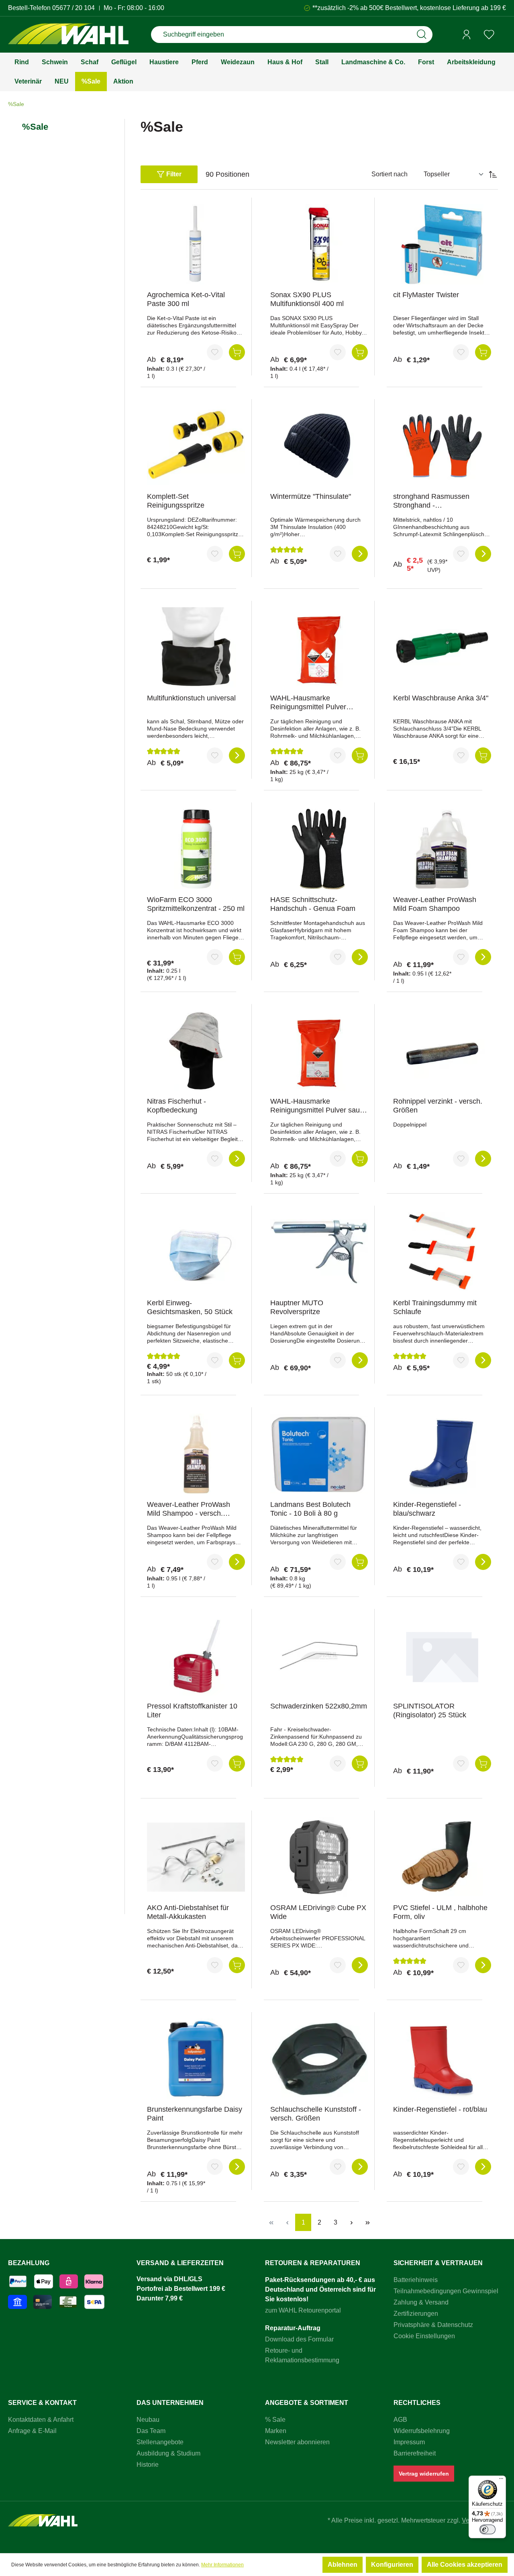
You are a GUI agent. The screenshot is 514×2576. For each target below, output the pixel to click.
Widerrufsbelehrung (422, 2431)
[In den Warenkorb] (237, 352)
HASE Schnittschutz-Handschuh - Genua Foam (313, 904)
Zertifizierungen (416, 2314)
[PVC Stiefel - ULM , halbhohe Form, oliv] (442, 1857)
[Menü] (501, 2480)
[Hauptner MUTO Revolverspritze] (319, 1252)
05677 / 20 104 (73, 8)
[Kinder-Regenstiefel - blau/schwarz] (442, 1454)
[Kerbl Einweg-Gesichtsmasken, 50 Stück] (196, 1252)
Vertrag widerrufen (424, 2474)
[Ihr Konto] (467, 35)
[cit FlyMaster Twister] (442, 244)
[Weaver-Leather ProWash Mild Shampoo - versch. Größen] (196, 1454)
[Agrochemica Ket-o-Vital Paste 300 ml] (196, 244)
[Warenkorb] (503, 35)
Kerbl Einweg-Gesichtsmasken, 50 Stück (190, 1307)
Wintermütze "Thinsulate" (311, 496)
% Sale (275, 2420)
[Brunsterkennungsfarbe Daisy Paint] (196, 2059)
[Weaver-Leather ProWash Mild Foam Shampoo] (442, 849)
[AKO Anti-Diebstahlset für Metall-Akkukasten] (196, 1857)
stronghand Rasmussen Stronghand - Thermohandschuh (431, 501)
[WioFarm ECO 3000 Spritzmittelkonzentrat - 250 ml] (196, 849)
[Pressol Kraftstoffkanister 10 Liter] (196, 1655)
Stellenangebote (160, 2442)
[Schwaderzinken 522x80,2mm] (319, 1655)
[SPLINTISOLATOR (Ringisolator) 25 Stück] (442, 1655)
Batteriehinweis (416, 2280)
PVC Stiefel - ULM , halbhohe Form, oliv (440, 1912)
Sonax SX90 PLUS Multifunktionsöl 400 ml (307, 299)
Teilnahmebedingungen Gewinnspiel (446, 2291)
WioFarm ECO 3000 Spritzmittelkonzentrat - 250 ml (196, 904)
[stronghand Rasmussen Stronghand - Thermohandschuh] (442, 446)
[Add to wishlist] (215, 352)
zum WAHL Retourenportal (303, 2310)
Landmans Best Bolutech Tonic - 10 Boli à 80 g (310, 1509)
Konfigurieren (392, 2565)
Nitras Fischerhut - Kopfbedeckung (176, 1106)
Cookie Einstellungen (424, 2336)
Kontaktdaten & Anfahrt (41, 2420)
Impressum (409, 2442)
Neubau (148, 2420)
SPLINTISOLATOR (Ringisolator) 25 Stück (430, 1711)
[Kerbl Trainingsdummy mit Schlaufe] (442, 1252)
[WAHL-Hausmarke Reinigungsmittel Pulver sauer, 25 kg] (319, 1051)
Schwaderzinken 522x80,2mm (319, 1706)
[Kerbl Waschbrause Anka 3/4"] (442, 647)
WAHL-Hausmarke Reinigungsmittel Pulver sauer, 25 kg (319, 1106)
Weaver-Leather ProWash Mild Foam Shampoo (435, 904)
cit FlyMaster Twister (426, 295)
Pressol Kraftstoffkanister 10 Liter (192, 1711)
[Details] (360, 554)
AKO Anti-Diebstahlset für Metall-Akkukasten (188, 1912)
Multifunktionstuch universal (191, 698)
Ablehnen (343, 2565)
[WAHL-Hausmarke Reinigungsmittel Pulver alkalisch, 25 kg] (319, 647)
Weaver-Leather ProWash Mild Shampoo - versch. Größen (189, 1509)
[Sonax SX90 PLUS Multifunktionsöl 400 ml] (319, 244)
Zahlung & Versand (421, 2302)
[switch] (487, 2529)
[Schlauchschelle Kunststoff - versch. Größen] (319, 2059)
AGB (400, 2420)
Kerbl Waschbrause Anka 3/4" (441, 698)
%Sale (35, 127)
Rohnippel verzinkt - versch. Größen (438, 1106)
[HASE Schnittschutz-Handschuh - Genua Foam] (319, 849)
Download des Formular (299, 2339)
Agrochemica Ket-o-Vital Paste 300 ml (186, 299)
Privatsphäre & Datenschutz (433, 2325)
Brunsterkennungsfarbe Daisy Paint (195, 2114)
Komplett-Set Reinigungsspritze (176, 501)
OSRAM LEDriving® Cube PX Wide (318, 1912)
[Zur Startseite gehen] (68, 35)
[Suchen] (422, 35)
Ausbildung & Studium (168, 2453)
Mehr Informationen (222, 2565)
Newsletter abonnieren (297, 2442)
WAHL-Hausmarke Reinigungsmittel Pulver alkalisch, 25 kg (308, 703)
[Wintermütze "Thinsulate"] (319, 446)
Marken (276, 2431)
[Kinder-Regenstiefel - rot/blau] (442, 2059)
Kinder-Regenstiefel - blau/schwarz (427, 1509)
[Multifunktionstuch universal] (196, 647)
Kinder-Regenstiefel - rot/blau (440, 2109)
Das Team (151, 2431)
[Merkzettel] (489, 35)
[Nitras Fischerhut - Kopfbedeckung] (196, 1051)
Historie (148, 2465)
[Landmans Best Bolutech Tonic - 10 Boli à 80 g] (319, 1454)
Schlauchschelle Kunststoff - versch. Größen (316, 2114)
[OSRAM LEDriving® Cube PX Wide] (319, 1857)
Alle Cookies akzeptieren (465, 2565)
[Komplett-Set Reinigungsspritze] (196, 446)
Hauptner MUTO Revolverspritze (297, 1307)
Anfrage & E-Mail (32, 2431)
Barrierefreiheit (415, 2453)
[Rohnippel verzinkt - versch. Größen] (442, 1051)
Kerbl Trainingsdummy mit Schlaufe (435, 1307)
